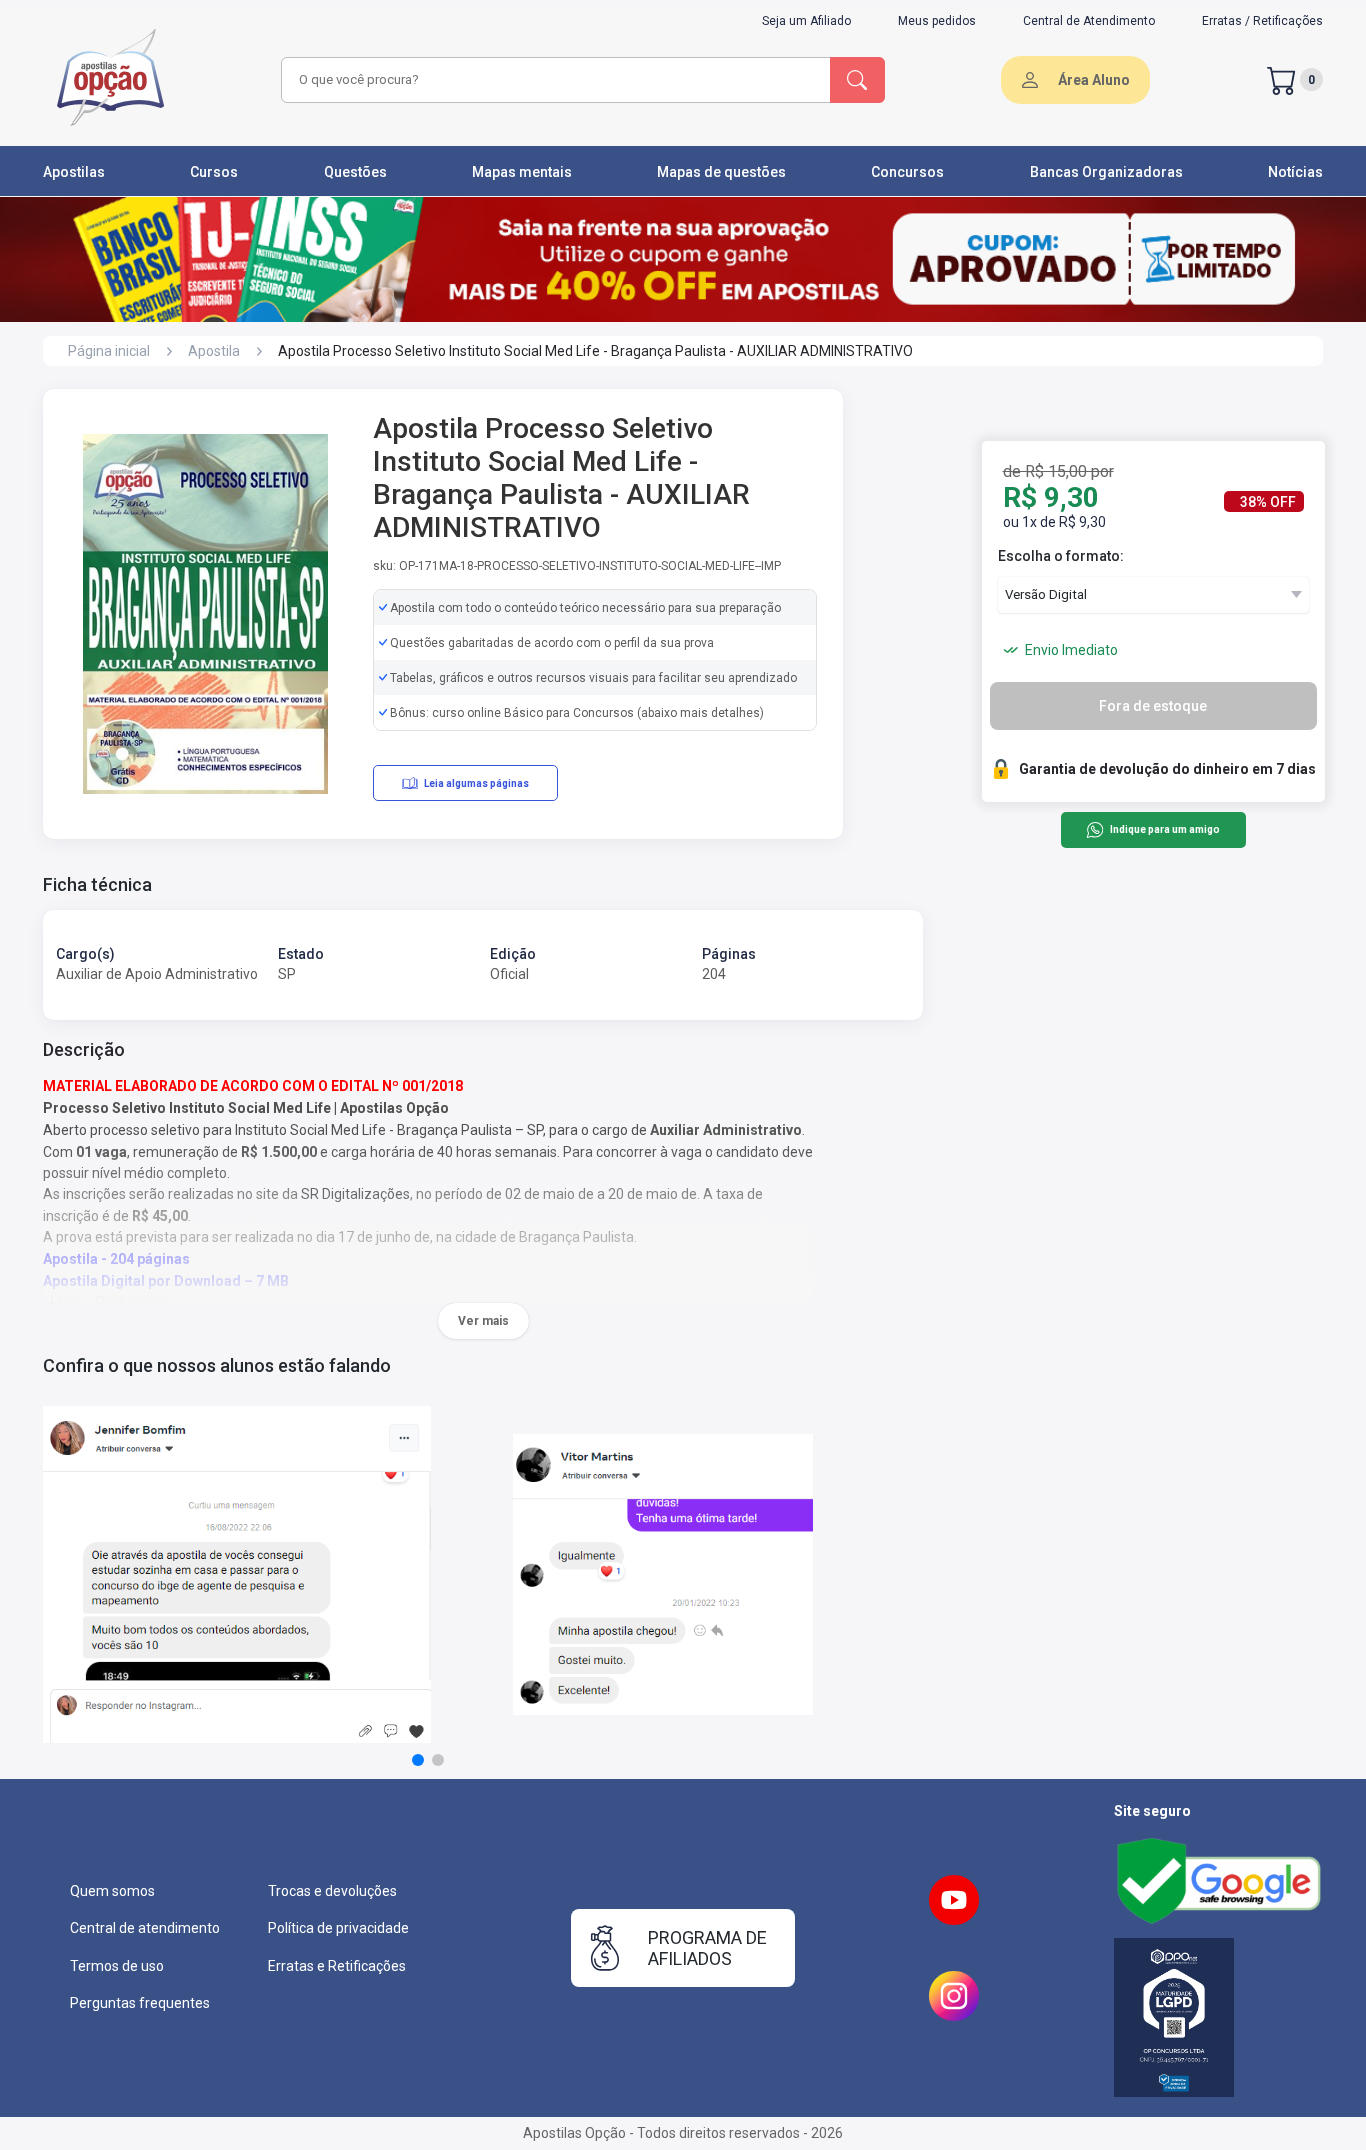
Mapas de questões (721, 172)
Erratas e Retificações (337, 1966)
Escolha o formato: (1061, 556)
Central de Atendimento (1089, 21)
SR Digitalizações (355, 1194)
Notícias (1295, 172)
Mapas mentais (522, 172)
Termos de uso (117, 1966)
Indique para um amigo (1164, 830)
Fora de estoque (1153, 706)
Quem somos (112, 1891)
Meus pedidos (937, 21)
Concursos (907, 172)
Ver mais (483, 1321)
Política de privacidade (338, 1928)
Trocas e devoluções (332, 1891)
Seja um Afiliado (806, 21)
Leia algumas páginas (476, 783)
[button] (418, 1760)
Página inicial (109, 351)
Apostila (214, 351)
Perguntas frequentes (140, 2003)
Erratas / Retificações (1262, 21)
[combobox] (553, 80)
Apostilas (74, 172)
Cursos (214, 172)
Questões (355, 172)
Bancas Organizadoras (1106, 172)
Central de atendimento (145, 1928)
